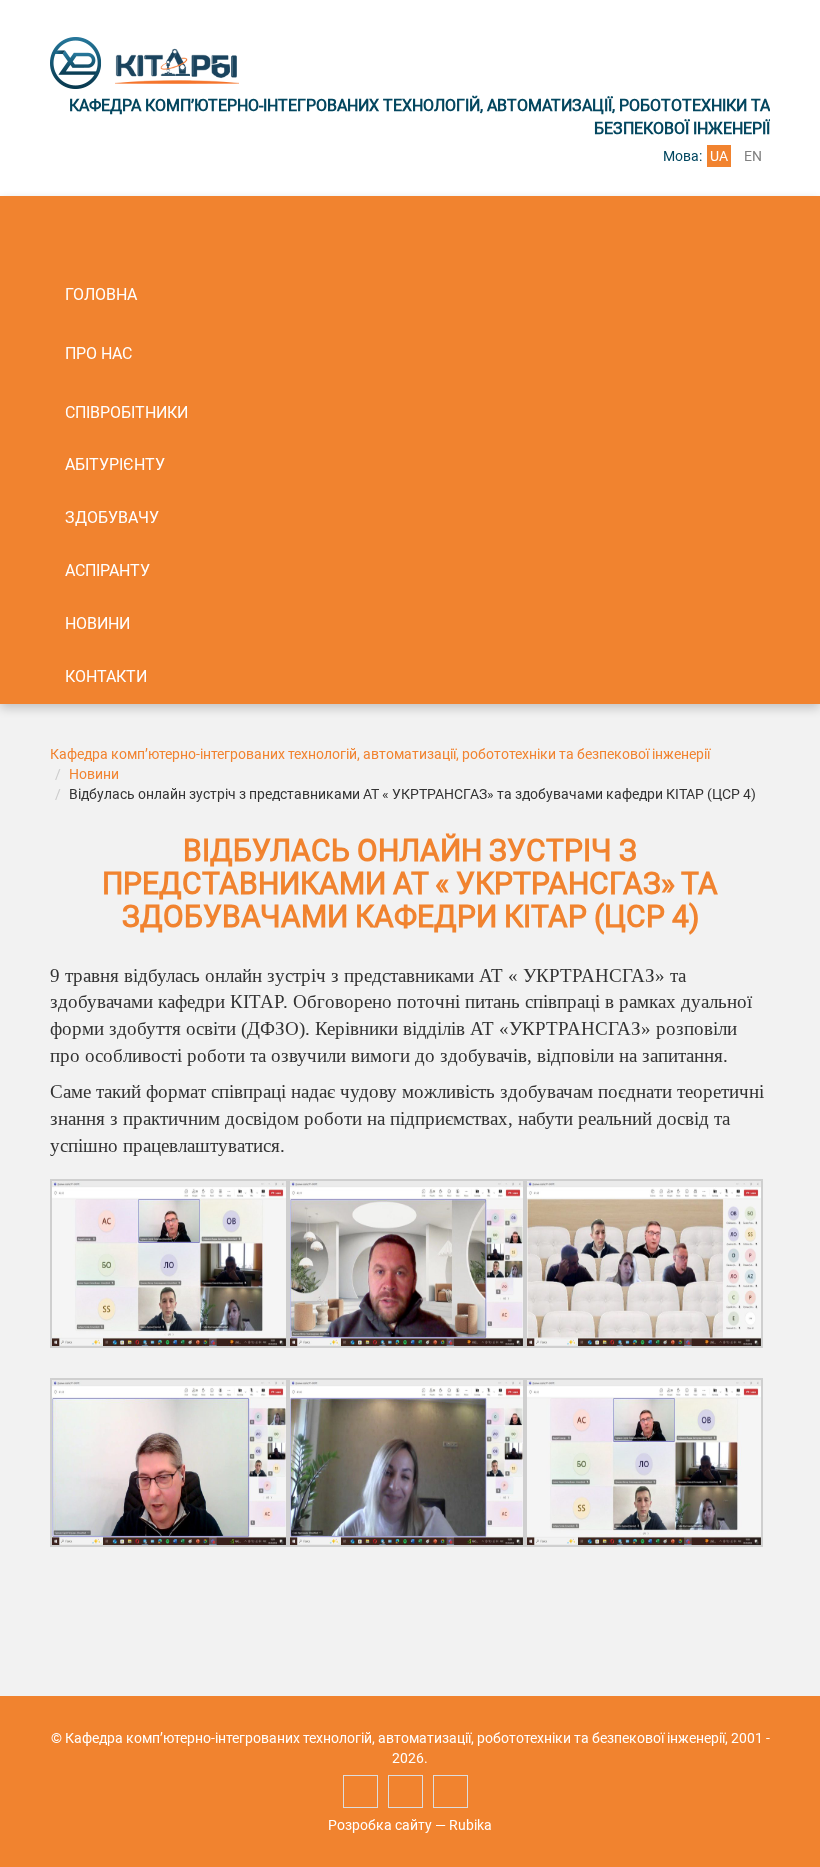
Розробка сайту (380, 1825)
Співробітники (126, 412)
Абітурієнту (115, 464)
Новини (97, 623)
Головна (101, 294)
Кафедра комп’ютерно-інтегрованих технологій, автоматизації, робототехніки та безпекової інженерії (380, 754)
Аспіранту (107, 570)
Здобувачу (112, 517)
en (753, 156)
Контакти (106, 676)
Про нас (98, 353)
